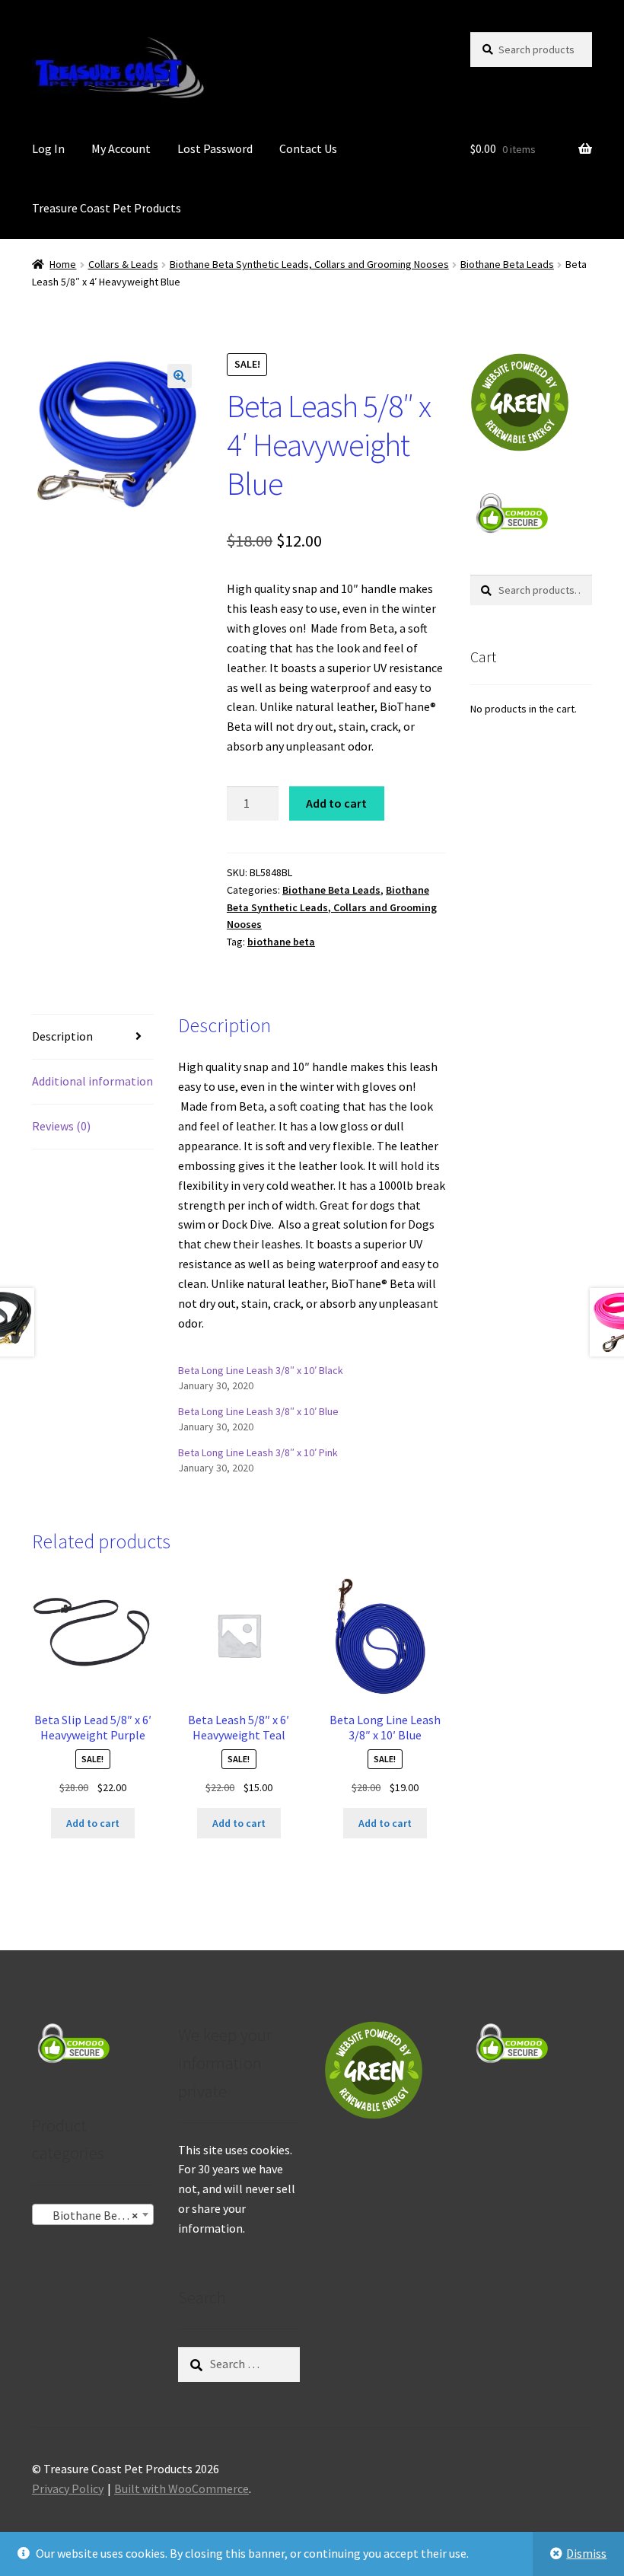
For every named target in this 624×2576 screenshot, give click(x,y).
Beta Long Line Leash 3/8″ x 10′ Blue (258, 1411)
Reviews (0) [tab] (61, 1126)
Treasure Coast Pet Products (107, 208)
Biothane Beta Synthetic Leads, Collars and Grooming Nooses (309, 264)
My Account (121, 148)
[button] (180, 376)
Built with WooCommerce (181, 2488)
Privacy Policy (68, 2488)
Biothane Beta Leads (507, 264)
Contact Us (308, 148)
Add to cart (336, 803)
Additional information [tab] (92, 1081)
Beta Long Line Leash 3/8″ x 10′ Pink (258, 1452)
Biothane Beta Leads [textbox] (96, 2215)
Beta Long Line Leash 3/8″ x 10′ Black (261, 1370)
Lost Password (215, 148)
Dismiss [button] (586, 2553)
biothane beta (281, 942)
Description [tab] (62, 1036)
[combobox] (93, 2214)
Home (63, 264)
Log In (48, 148)
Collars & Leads (123, 264)
